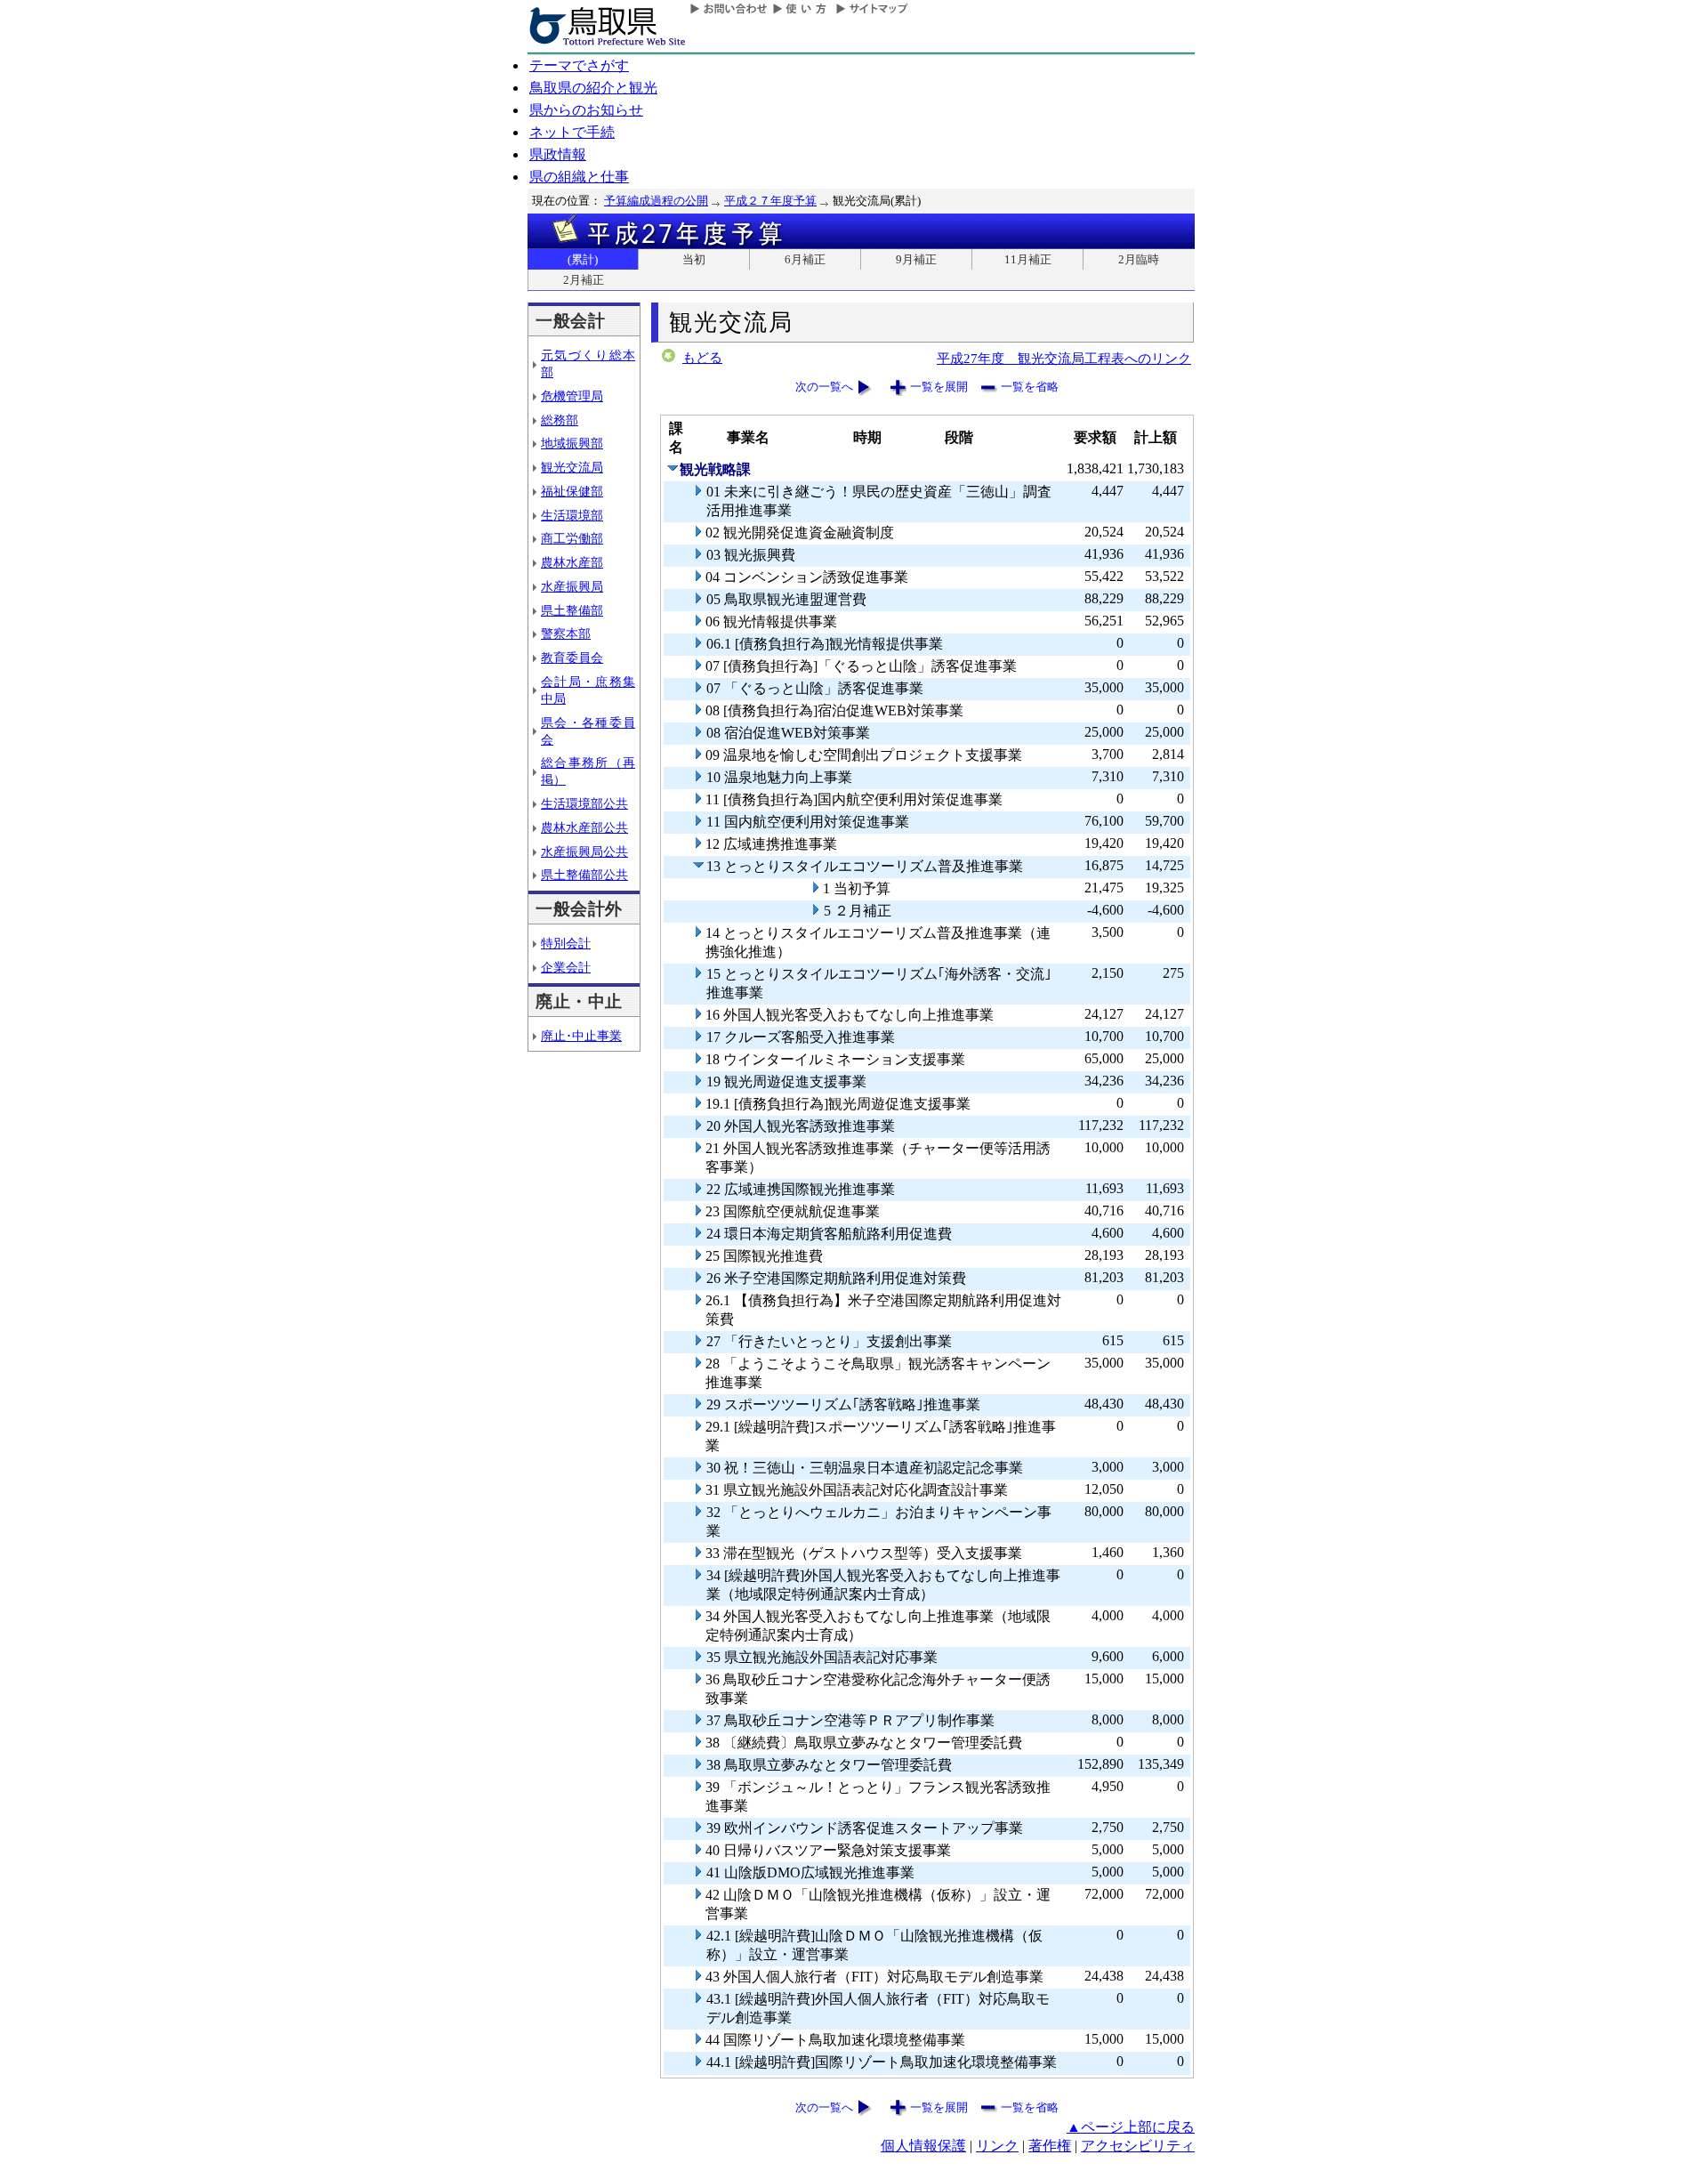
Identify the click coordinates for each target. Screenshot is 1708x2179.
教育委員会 (572, 658)
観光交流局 (572, 467)
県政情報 (558, 154)
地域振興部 (572, 443)
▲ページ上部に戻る (1131, 2127)
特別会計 (566, 943)
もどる (702, 358)
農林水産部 (572, 562)
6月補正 (805, 259)
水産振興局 (572, 586)
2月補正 (584, 280)
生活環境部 (572, 515)
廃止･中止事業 (581, 1036)
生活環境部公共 (584, 803)
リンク (997, 2146)
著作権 (1050, 2146)
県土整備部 (572, 610)
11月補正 (1028, 259)
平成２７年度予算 (770, 201)
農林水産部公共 (584, 827)
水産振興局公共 (584, 851)
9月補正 (916, 259)
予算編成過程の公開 (656, 201)
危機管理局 (572, 396)
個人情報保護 (923, 2146)
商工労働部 (572, 538)
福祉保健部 (572, 491)
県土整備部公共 (584, 875)
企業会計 (566, 967)
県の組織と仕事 (579, 177)
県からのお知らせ (586, 110)
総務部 (560, 420)
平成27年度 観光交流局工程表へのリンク (1064, 358)
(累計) (583, 259)
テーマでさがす (579, 65)
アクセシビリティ (1138, 2146)
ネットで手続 (572, 132)
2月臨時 (1139, 259)
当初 (694, 259)
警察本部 (566, 634)
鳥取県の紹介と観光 (593, 88)
